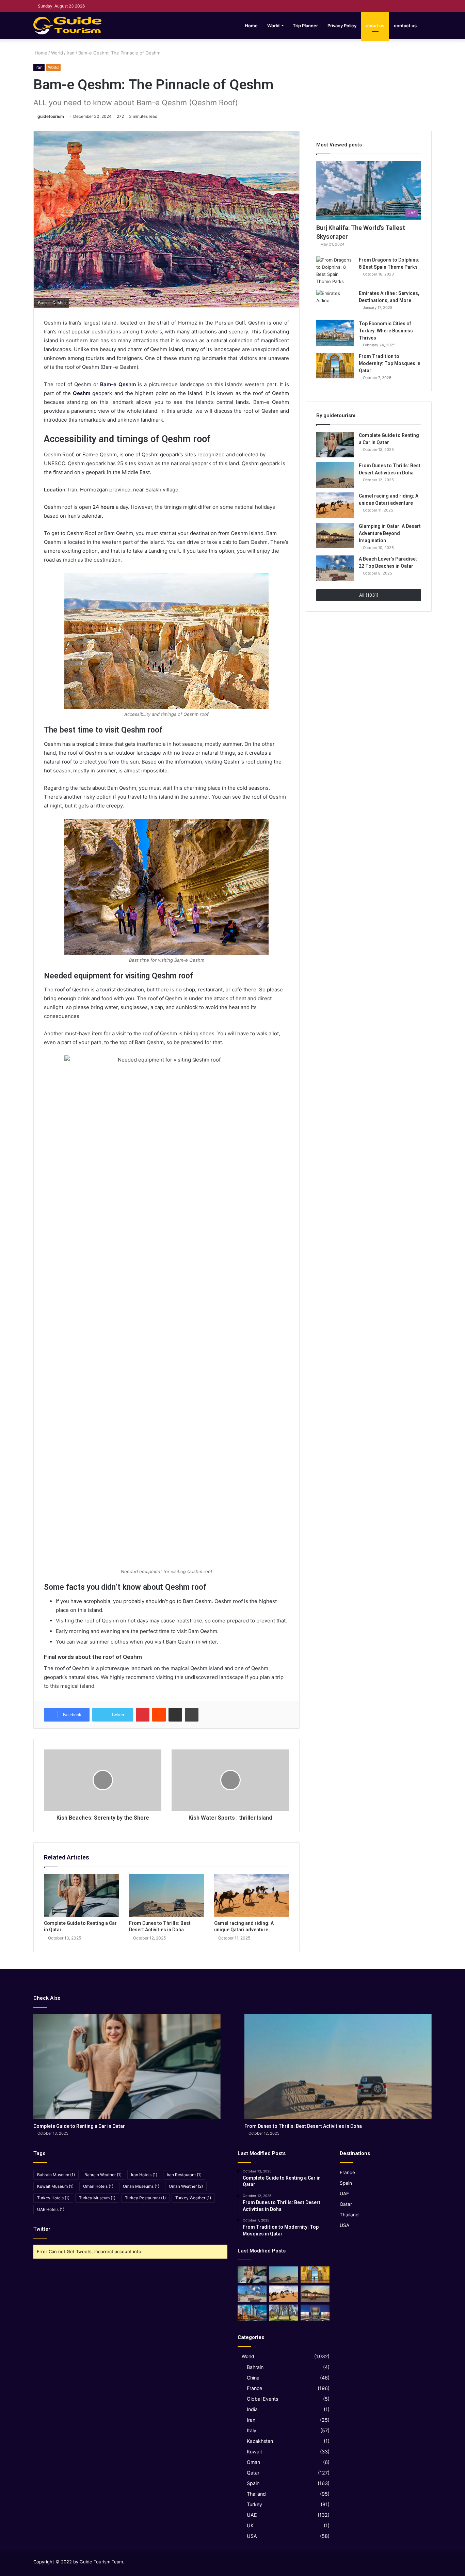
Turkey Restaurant (145, 2198)
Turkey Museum (97, 2198)
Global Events (262, 2399)
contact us (405, 26)
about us (375, 26)
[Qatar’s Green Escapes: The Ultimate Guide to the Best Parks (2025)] (284, 2313)
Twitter (42, 2229)
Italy (252, 2430)
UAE (252, 2515)
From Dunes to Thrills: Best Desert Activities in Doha (303, 2126)
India (252, 2409)
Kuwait (254, 2452)
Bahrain (255, 2367)
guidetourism (51, 116)
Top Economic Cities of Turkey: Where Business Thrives (386, 331)
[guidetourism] (67, 26)
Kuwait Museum (55, 2186)
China (253, 2378)
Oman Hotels (98, 2186)
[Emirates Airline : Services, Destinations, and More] (335, 303)
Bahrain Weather (103, 2175)
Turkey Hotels (53, 2198)
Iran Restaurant (184, 2175)
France (254, 2388)
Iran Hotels (144, 2175)
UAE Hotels (51, 2209)
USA (252, 2536)
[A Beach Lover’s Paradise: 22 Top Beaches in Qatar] (335, 568)
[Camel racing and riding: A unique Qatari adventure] (252, 1895)
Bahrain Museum (56, 2175)
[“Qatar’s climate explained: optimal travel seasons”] (252, 2313)
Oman (253, 2462)
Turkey (254, 2504)
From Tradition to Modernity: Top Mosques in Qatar (390, 363)
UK (250, 2525)
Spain (253, 2483)
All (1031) (369, 595)
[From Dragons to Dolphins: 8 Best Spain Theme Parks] (335, 271)
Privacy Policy (342, 26)
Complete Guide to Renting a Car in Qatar (79, 2126)
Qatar (253, 2473)
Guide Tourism (95, 2562)
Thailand (256, 2494)
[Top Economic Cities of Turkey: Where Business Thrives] (335, 333)
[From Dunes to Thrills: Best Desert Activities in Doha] (166, 1895)
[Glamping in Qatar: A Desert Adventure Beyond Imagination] (335, 536)
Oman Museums (141, 2186)
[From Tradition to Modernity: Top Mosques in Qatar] (335, 366)
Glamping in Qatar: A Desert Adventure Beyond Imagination (390, 533)
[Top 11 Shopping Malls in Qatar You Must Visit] (315, 2313)
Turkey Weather (193, 2198)
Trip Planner (305, 26)
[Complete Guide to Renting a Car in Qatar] (81, 1895)
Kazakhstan (260, 2441)
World (273, 26)
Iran (71, 53)
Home (251, 26)
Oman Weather (186, 2186)
